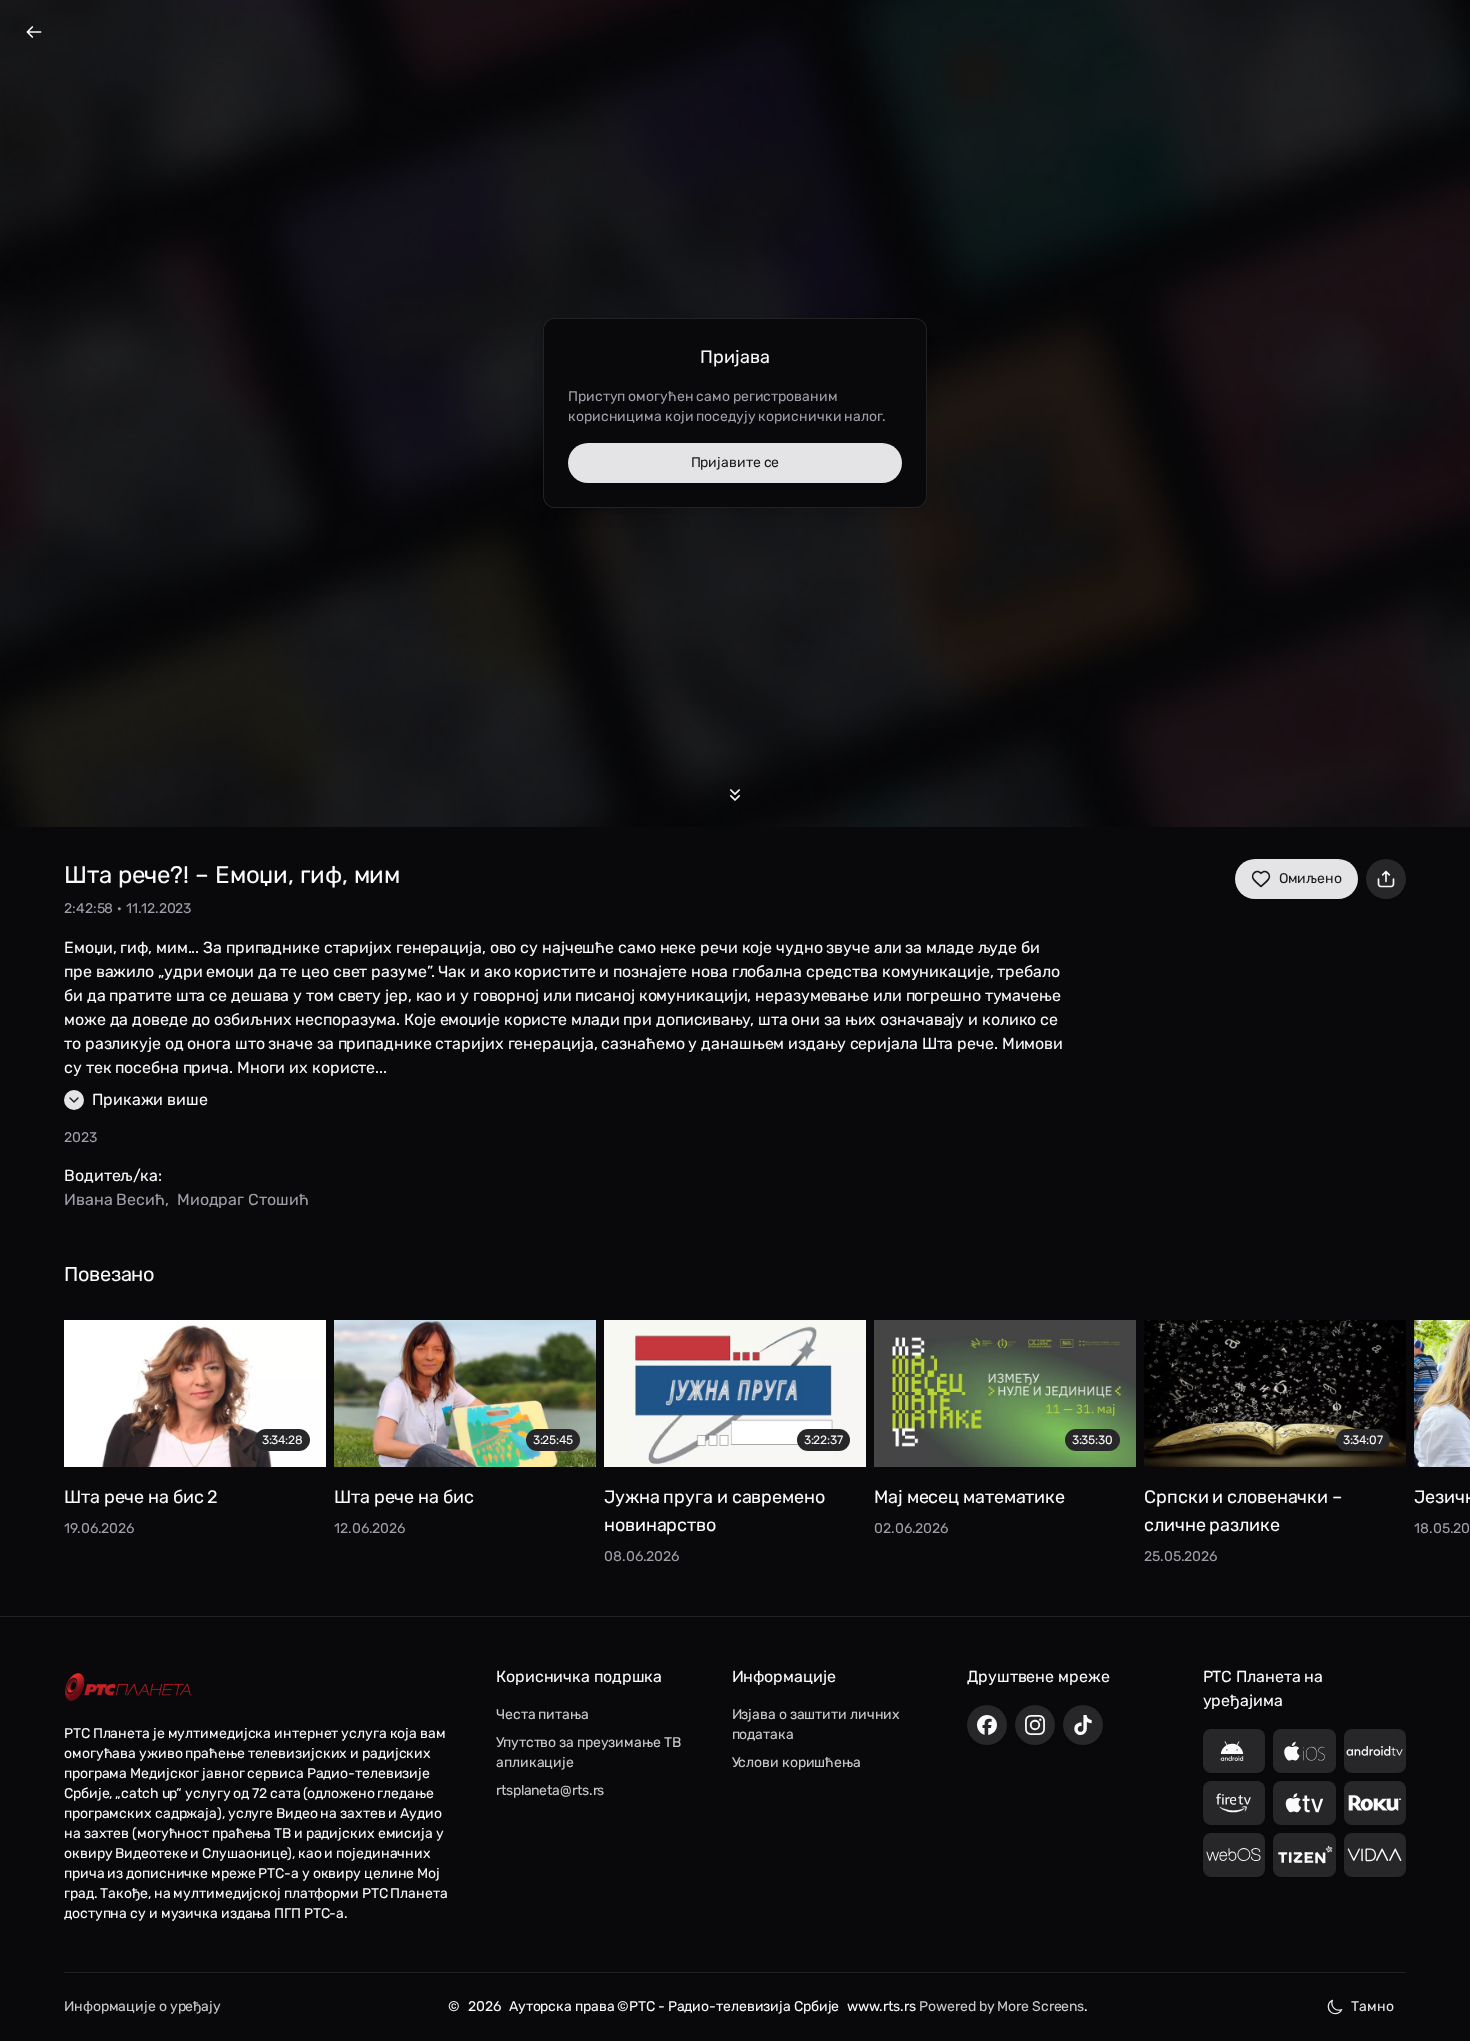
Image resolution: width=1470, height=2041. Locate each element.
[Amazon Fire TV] (1234, 1803)
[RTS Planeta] (128, 1686)
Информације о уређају (142, 2006)
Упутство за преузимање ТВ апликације (588, 1752)
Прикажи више (150, 1099)
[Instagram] (1035, 1725)
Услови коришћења (796, 1762)
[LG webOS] (1234, 1855)
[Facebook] (987, 1725)
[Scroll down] (735, 795)
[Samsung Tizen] (1304, 1855)
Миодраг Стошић (243, 1199)
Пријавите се (735, 462)
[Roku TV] (1375, 1803)
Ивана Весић (114, 1199)
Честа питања (542, 1714)
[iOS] (1304, 1751)
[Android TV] (1375, 1751)
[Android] (1234, 1751)
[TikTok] (1083, 1725)
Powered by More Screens (1001, 2006)
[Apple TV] (1304, 1803)
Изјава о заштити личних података (816, 1724)
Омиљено (1310, 878)
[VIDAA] (1375, 1855)
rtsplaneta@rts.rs (550, 1790)
